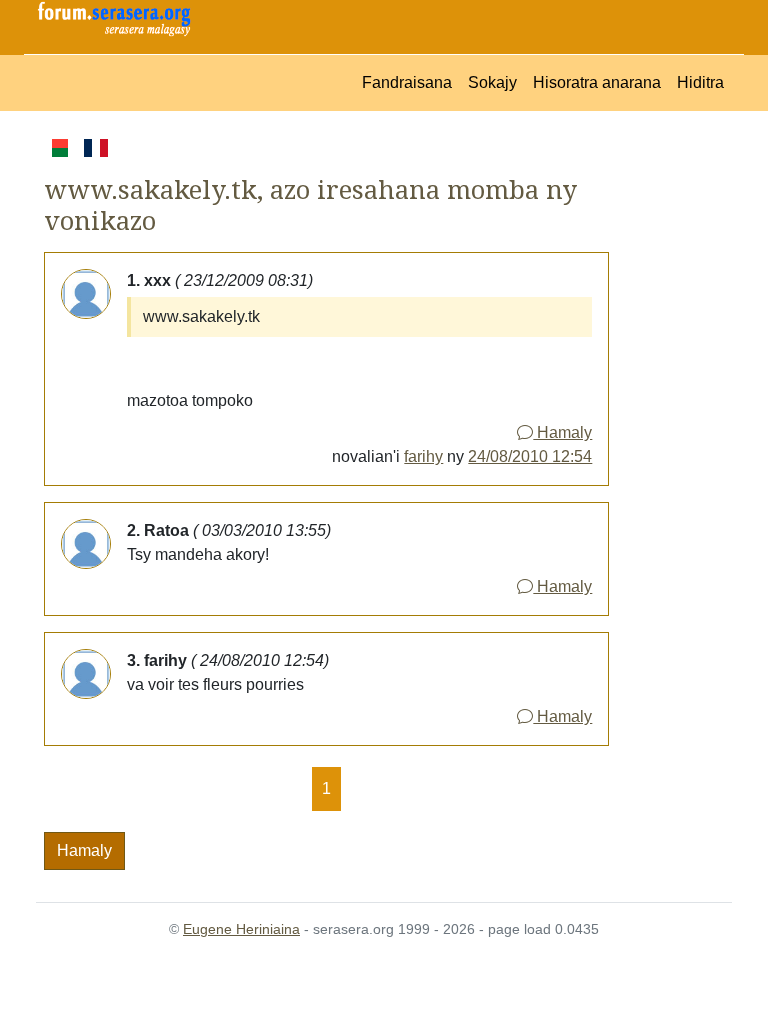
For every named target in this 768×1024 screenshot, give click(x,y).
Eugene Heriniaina (241, 929)
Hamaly (562, 432)
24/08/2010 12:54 (530, 456)
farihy (423, 456)
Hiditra (700, 82)
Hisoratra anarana (597, 82)
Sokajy (492, 82)
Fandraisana (407, 82)
